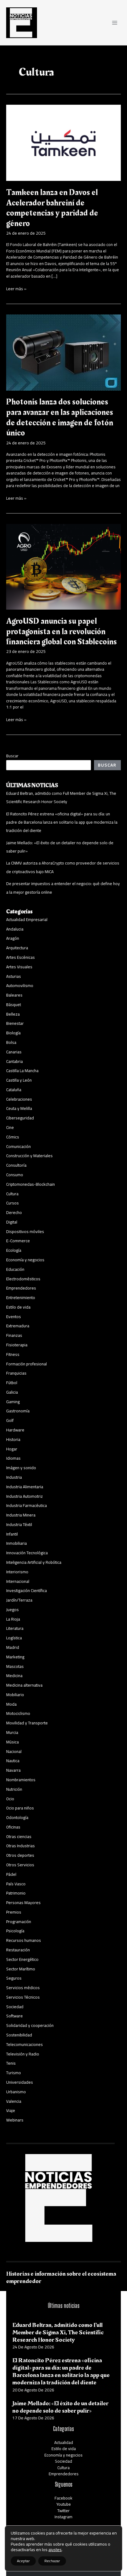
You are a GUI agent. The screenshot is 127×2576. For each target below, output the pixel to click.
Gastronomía (18, 1411)
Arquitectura (17, 948)
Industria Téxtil (19, 1524)
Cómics (13, 1137)
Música (12, 1742)
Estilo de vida (18, 1307)
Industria (14, 1477)
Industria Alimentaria (25, 1487)
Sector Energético (22, 1959)
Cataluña (14, 1090)
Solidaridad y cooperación (30, 2025)
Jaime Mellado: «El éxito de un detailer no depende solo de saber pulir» (60, 2407)
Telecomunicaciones (25, 2044)
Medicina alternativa (24, 1685)
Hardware (15, 1430)
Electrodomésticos (23, 1279)
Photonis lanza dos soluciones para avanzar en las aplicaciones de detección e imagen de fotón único (60, 417)
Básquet (14, 1005)
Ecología (14, 1250)
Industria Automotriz (25, 1496)
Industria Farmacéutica (27, 1505)
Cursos (12, 1203)
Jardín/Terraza (19, 1600)
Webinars (15, 2120)
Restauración (18, 1950)
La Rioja (13, 1619)
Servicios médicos (23, 1988)
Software (14, 2016)
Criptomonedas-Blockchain (31, 1184)
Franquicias (16, 1373)
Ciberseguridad (20, 1118)
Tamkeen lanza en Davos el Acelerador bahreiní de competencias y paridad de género (52, 208)
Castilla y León (19, 1080)
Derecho (14, 1212)
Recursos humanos (24, 1940)
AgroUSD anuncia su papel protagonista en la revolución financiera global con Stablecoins (61, 631)
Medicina (14, 1676)
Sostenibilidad (19, 2035)
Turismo (14, 2073)
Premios (14, 1912)
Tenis (11, 2063)
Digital (12, 1222)
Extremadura (18, 1326)
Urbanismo (16, 2092)
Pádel (11, 1874)
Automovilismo (20, 986)
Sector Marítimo (21, 1969)
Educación (15, 1269)
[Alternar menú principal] (115, 23)
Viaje (11, 2110)
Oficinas (13, 1827)
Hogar (12, 1449)
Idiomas (13, 1458)
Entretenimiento (21, 1298)
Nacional (14, 1751)
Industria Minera (21, 1515)
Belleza (13, 1014)
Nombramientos (21, 1780)
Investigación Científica (27, 1590)
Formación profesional (27, 1364)
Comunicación (18, 1146)
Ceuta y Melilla (19, 1108)
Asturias (14, 976)
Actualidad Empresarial (27, 919)
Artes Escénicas (20, 957)
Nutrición (14, 1789)
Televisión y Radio (23, 2054)
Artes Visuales (19, 967)
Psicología (15, 1931)
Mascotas (15, 1666)
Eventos (14, 1317)
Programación (19, 1922)
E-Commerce (18, 1241)
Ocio (10, 1799)
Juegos (12, 1610)
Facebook (63, 2498)
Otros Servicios (20, 1865)
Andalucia (15, 929)
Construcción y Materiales (29, 1156)
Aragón (13, 938)
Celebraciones (19, 1099)
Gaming (13, 1402)
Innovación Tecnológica (27, 1553)
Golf (10, 1420)
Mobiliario (15, 1695)
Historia (13, 1439)
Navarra (13, 1770)
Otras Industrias (20, 1846)
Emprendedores (21, 1288)
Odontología (17, 1817)
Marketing (15, 1657)
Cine (10, 1127)
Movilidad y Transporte (27, 1723)
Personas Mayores (23, 1903)
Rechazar (52, 2561)
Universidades (20, 2082)
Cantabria (14, 1061)
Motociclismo (18, 1713)
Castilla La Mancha (22, 1071)
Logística (14, 1638)
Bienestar (15, 1023)
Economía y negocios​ (25, 1260)
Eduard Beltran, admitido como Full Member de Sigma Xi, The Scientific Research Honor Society (61, 797)
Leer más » (16, 289)
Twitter (63, 2511)
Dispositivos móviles (25, 1231)
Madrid (13, 1647)
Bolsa (11, 1042)
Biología (13, 1033)
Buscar (12, 756)
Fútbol (12, 1383)
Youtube (64, 2504)
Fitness (13, 1354)
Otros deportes (20, 1855)
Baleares (14, 995)
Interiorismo (17, 1572)
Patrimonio (16, 1893)
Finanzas (14, 1335)
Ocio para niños (20, 1808)
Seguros (14, 1978)
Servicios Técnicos (23, 1997)
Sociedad (15, 2007)
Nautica (13, 1761)
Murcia (12, 1732)
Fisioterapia (17, 1345)
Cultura (12, 1194)
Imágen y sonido (21, 1468)
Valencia (14, 2101)
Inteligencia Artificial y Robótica (34, 1562)
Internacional (18, 1581)
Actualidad (64, 2442)
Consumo (15, 1175)
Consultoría (16, 1165)
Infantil (12, 1534)
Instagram (63, 2517)
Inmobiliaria (16, 1543)
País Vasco (16, 1884)
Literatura (15, 1628)
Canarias (14, 1052)
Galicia (12, 1392)
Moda (11, 1704)
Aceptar (23, 2561)
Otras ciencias (19, 1836)
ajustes (55, 2550)
